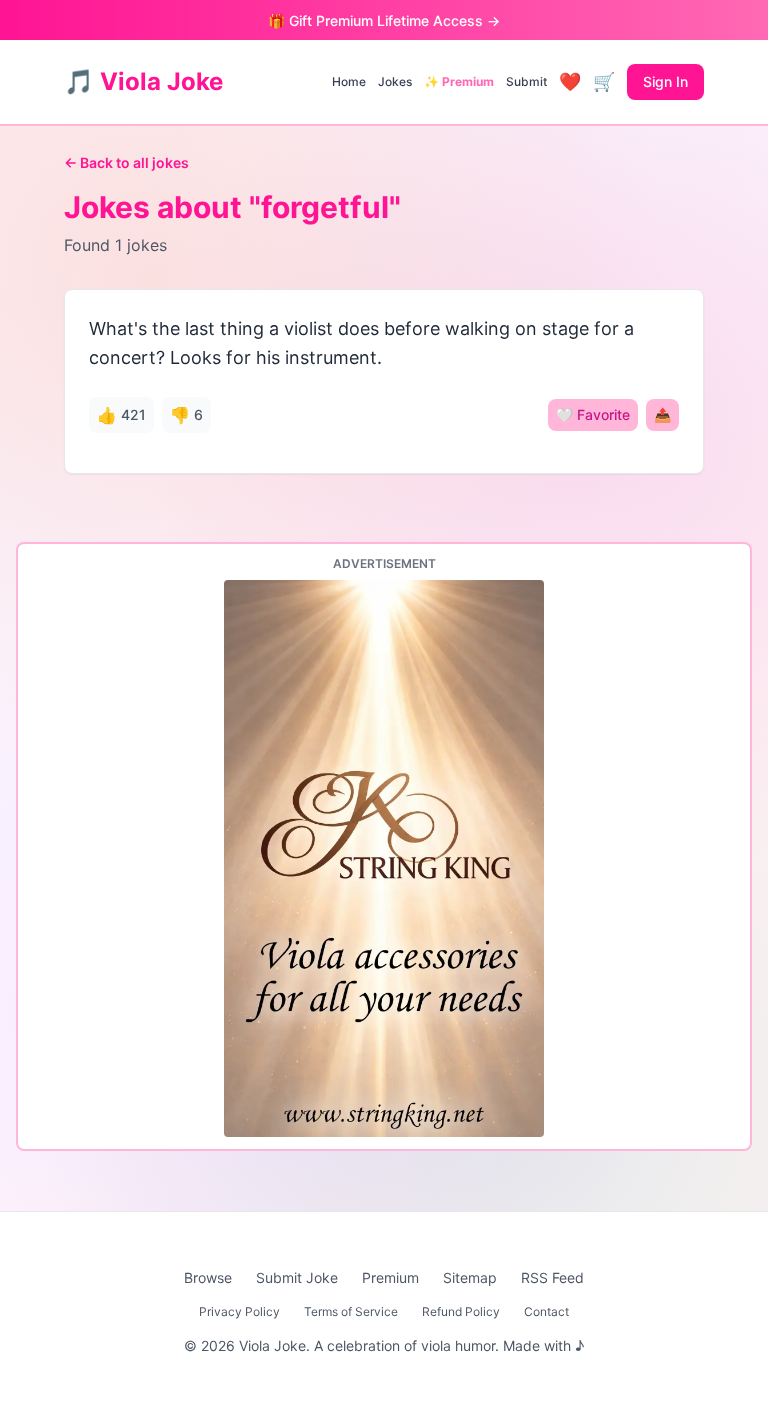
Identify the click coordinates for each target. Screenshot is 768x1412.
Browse (208, 1277)
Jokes (395, 81)
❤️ (570, 81)
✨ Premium (459, 81)
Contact (546, 1311)
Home (349, 81)
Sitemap (470, 1277)
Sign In (665, 81)
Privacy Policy (239, 1311)
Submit (526, 81)
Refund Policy (461, 1311)
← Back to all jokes (126, 162)
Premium (390, 1277)
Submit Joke (297, 1277)
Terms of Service (351, 1311)
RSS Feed (552, 1277)
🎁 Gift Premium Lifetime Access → (384, 20)
